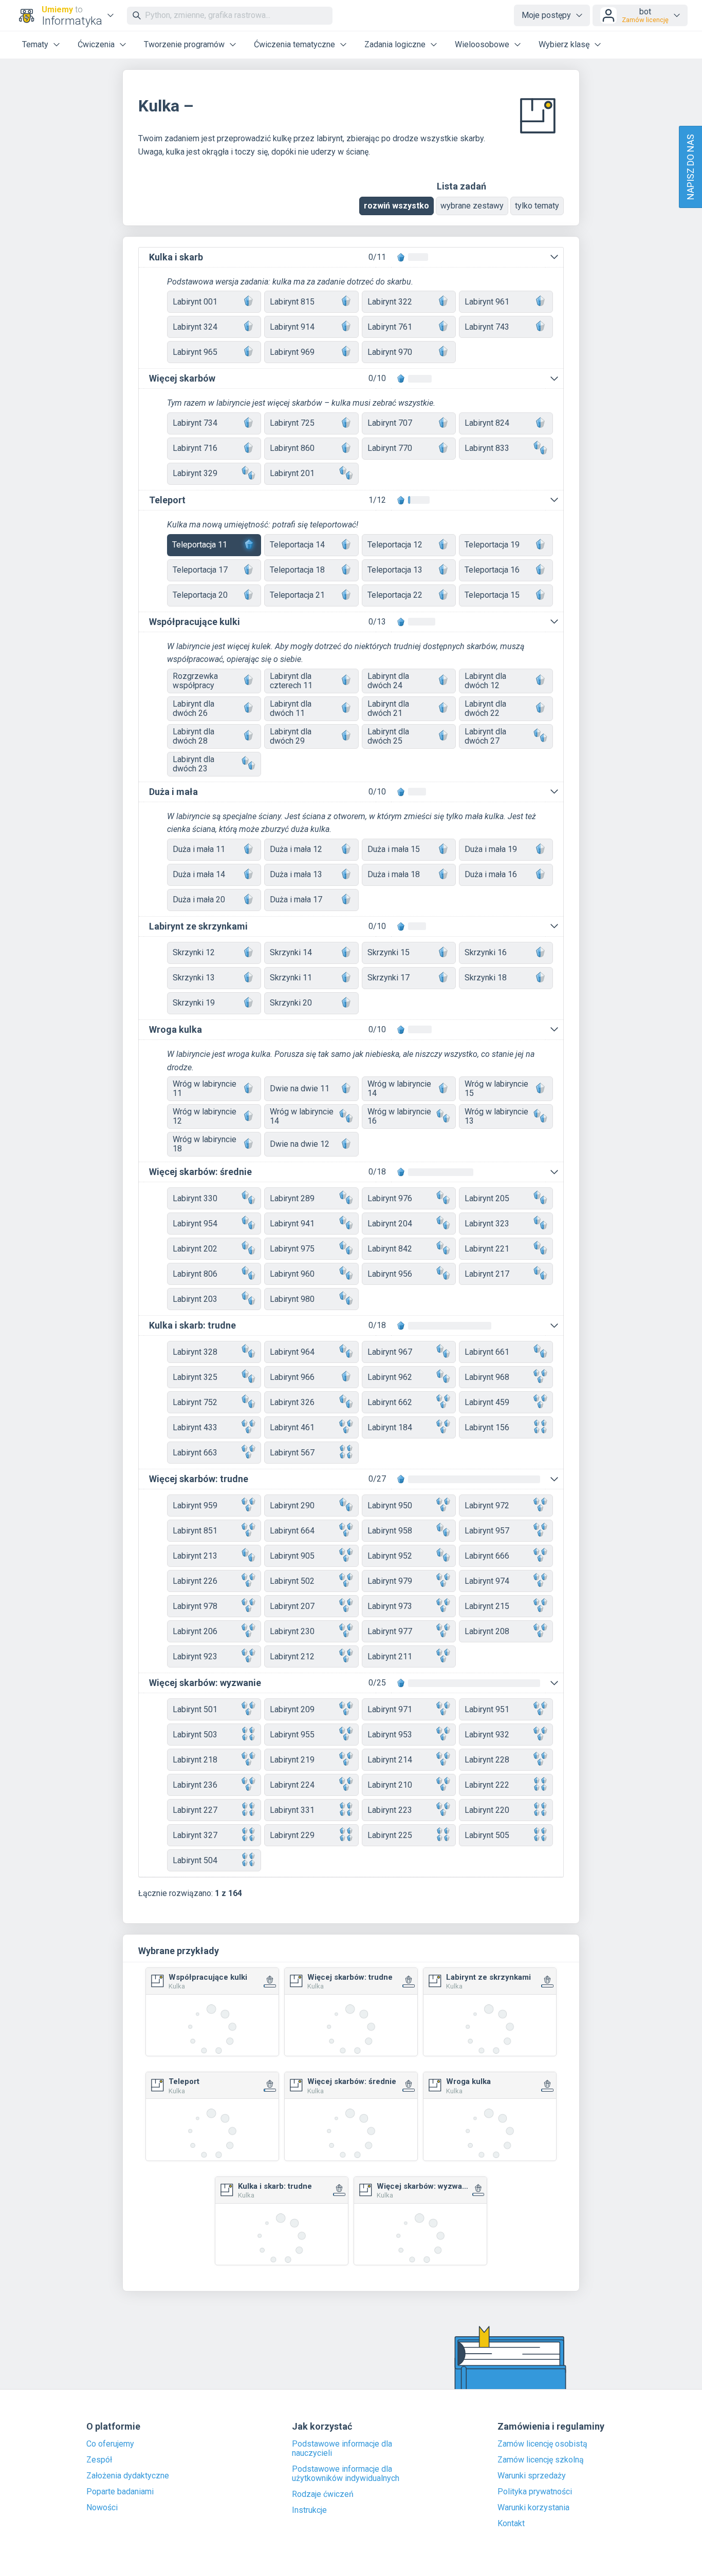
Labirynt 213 (195, 1556)
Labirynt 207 (292, 1606)
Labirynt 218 (195, 1760)
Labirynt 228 (487, 1760)
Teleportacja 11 (200, 545)
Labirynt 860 (292, 448)
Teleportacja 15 (492, 595)
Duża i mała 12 (296, 849)
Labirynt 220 (487, 1810)
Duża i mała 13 (296, 874)
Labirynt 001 (195, 302)
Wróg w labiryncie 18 (205, 1144)
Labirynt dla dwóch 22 (485, 708)
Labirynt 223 (390, 1810)
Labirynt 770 (390, 448)
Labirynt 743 (487, 327)
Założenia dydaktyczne (128, 2476)
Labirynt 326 (292, 1402)
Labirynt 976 (390, 1198)
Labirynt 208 (487, 1631)
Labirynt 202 (195, 1249)
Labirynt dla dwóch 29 (291, 736)
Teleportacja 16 (492, 570)
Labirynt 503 (195, 1735)
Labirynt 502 (292, 1581)
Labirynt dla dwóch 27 (485, 736)
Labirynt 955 (292, 1735)
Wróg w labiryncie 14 (399, 1088)
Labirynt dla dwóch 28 (193, 736)
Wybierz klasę (564, 44)
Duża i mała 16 (491, 874)
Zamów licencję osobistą (542, 2444)
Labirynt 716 (195, 448)
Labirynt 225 (390, 1835)
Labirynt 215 (487, 1606)
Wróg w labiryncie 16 (399, 1116)
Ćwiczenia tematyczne (294, 44)
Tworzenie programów (184, 44)
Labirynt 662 (390, 1402)
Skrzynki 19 (194, 1003)
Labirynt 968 (487, 1377)
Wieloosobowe (482, 44)
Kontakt (511, 2524)
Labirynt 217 (487, 1274)
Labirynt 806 (195, 1274)
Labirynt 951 (487, 1709)
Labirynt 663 (195, 1453)
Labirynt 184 (390, 1427)
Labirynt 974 (487, 1581)
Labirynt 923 (195, 1656)
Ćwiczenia (96, 44)
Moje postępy (546, 15)
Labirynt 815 (292, 302)
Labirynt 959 (195, 1505)
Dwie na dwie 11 (300, 1088)
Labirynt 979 (390, 1581)
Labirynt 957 (487, 1531)
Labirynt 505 (487, 1835)
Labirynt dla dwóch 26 (193, 708)
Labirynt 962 (390, 1377)
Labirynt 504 (195, 1860)
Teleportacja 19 (492, 545)
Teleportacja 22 (395, 595)
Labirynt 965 (195, 352)
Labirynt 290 (292, 1505)
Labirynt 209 (292, 1709)
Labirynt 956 (390, 1274)
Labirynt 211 (390, 1656)
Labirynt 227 (195, 1810)
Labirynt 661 (487, 1352)
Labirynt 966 (292, 1377)
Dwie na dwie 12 (300, 1144)
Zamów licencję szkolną (541, 2460)
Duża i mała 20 (199, 899)
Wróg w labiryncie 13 (496, 1116)
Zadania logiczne (395, 44)
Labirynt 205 (487, 1198)
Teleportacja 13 (395, 570)
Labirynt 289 (292, 1198)
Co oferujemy (110, 2444)
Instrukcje (309, 2510)
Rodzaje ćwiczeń (323, 2494)
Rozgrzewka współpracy (195, 681)
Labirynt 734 (195, 423)
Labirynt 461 (292, 1427)
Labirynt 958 (390, 1531)
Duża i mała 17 (296, 899)
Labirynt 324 (195, 327)
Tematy (35, 44)
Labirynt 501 (195, 1709)
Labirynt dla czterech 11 (291, 681)
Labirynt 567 (292, 1453)
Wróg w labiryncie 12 (205, 1116)
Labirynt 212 (292, 1656)
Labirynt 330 (195, 1198)
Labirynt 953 (390, 1735)
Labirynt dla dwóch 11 (291, 708)
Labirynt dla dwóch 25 (388, 736)
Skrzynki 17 (389, 978)
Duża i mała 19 (491, 849)
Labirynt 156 (487, 1427)
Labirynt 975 (292, 1249)
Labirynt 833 (487, 448)
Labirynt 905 (292, 1556)
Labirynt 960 (292, 1274)
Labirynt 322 (390, 302)
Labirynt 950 (390, 1505)
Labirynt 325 (195, 1377)
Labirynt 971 (390, 1709)
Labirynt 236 (195, 1785)
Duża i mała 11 (199, 849)
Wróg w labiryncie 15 (496, 1088)
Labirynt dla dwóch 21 (388, 708)
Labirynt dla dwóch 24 (388, 681)
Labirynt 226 (195, 1581)
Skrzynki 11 (291, 978)
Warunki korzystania (533, 2508)
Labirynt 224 (292, 1785)
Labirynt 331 (292, 1810)
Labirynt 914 (292, 327)
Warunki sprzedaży (532, 2476)
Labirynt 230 (292, 1631)
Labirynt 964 (292, 1352)
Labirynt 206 (195, 1631)
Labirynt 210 (390, 1785)
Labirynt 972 (487, 1505)
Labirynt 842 (390, 1249)
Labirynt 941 (292, 1224)
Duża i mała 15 (394, 849)
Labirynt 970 (390, 352)
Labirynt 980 (292, 1299)
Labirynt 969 (292, 352)
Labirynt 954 (195, 1224)
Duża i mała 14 (199, 874)
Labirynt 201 (292, 473)
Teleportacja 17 (200, 570)
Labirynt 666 (487, 1556)
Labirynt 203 (195, 1299)
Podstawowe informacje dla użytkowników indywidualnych (346, 2474)
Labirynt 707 (390, 423)
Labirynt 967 (390, 1352)
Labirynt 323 (487, 1224)
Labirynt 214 (390, 1760)
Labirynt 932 (487, 1735)
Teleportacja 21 (297, 595)
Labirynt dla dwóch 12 (485, 681)
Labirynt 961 (487, 302)
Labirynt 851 (195, 1531)
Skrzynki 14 (291, 952)
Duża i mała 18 (394, 874)
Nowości (102, 2508)
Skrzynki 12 (194, 952)
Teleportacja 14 (297, 545)
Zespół (99, 2460)
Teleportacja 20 (200, 595)
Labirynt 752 (195, 1402)
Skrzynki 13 (194, 978)
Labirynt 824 (487, 423)
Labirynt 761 (390, 327)
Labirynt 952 (390, 1556)
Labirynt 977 (390, 1631)
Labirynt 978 (195, 1606)
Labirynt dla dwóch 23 (193, 764)
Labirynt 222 (487, 1785)
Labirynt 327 (195, 1835)
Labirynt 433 (195, 1427)
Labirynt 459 (487, 1402)
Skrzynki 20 (291, 1003)
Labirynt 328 (195, 1352)
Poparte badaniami (120, 2492)
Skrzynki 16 (486, 952)
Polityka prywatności (535, 2492)
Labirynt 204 (390, 1224)
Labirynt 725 (292, 423)
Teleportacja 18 (297, 570)
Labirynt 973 (390, 1606)
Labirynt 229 (292, 1835)
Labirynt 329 (195, 473)
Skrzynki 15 (389, 952)
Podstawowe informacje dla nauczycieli (342, 2449)
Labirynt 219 (292, 1760)
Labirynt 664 (292, 1531)
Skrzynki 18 (486, 978)
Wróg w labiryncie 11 (205, 1088)
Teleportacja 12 (395, 545)
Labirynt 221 (487, 1249)
